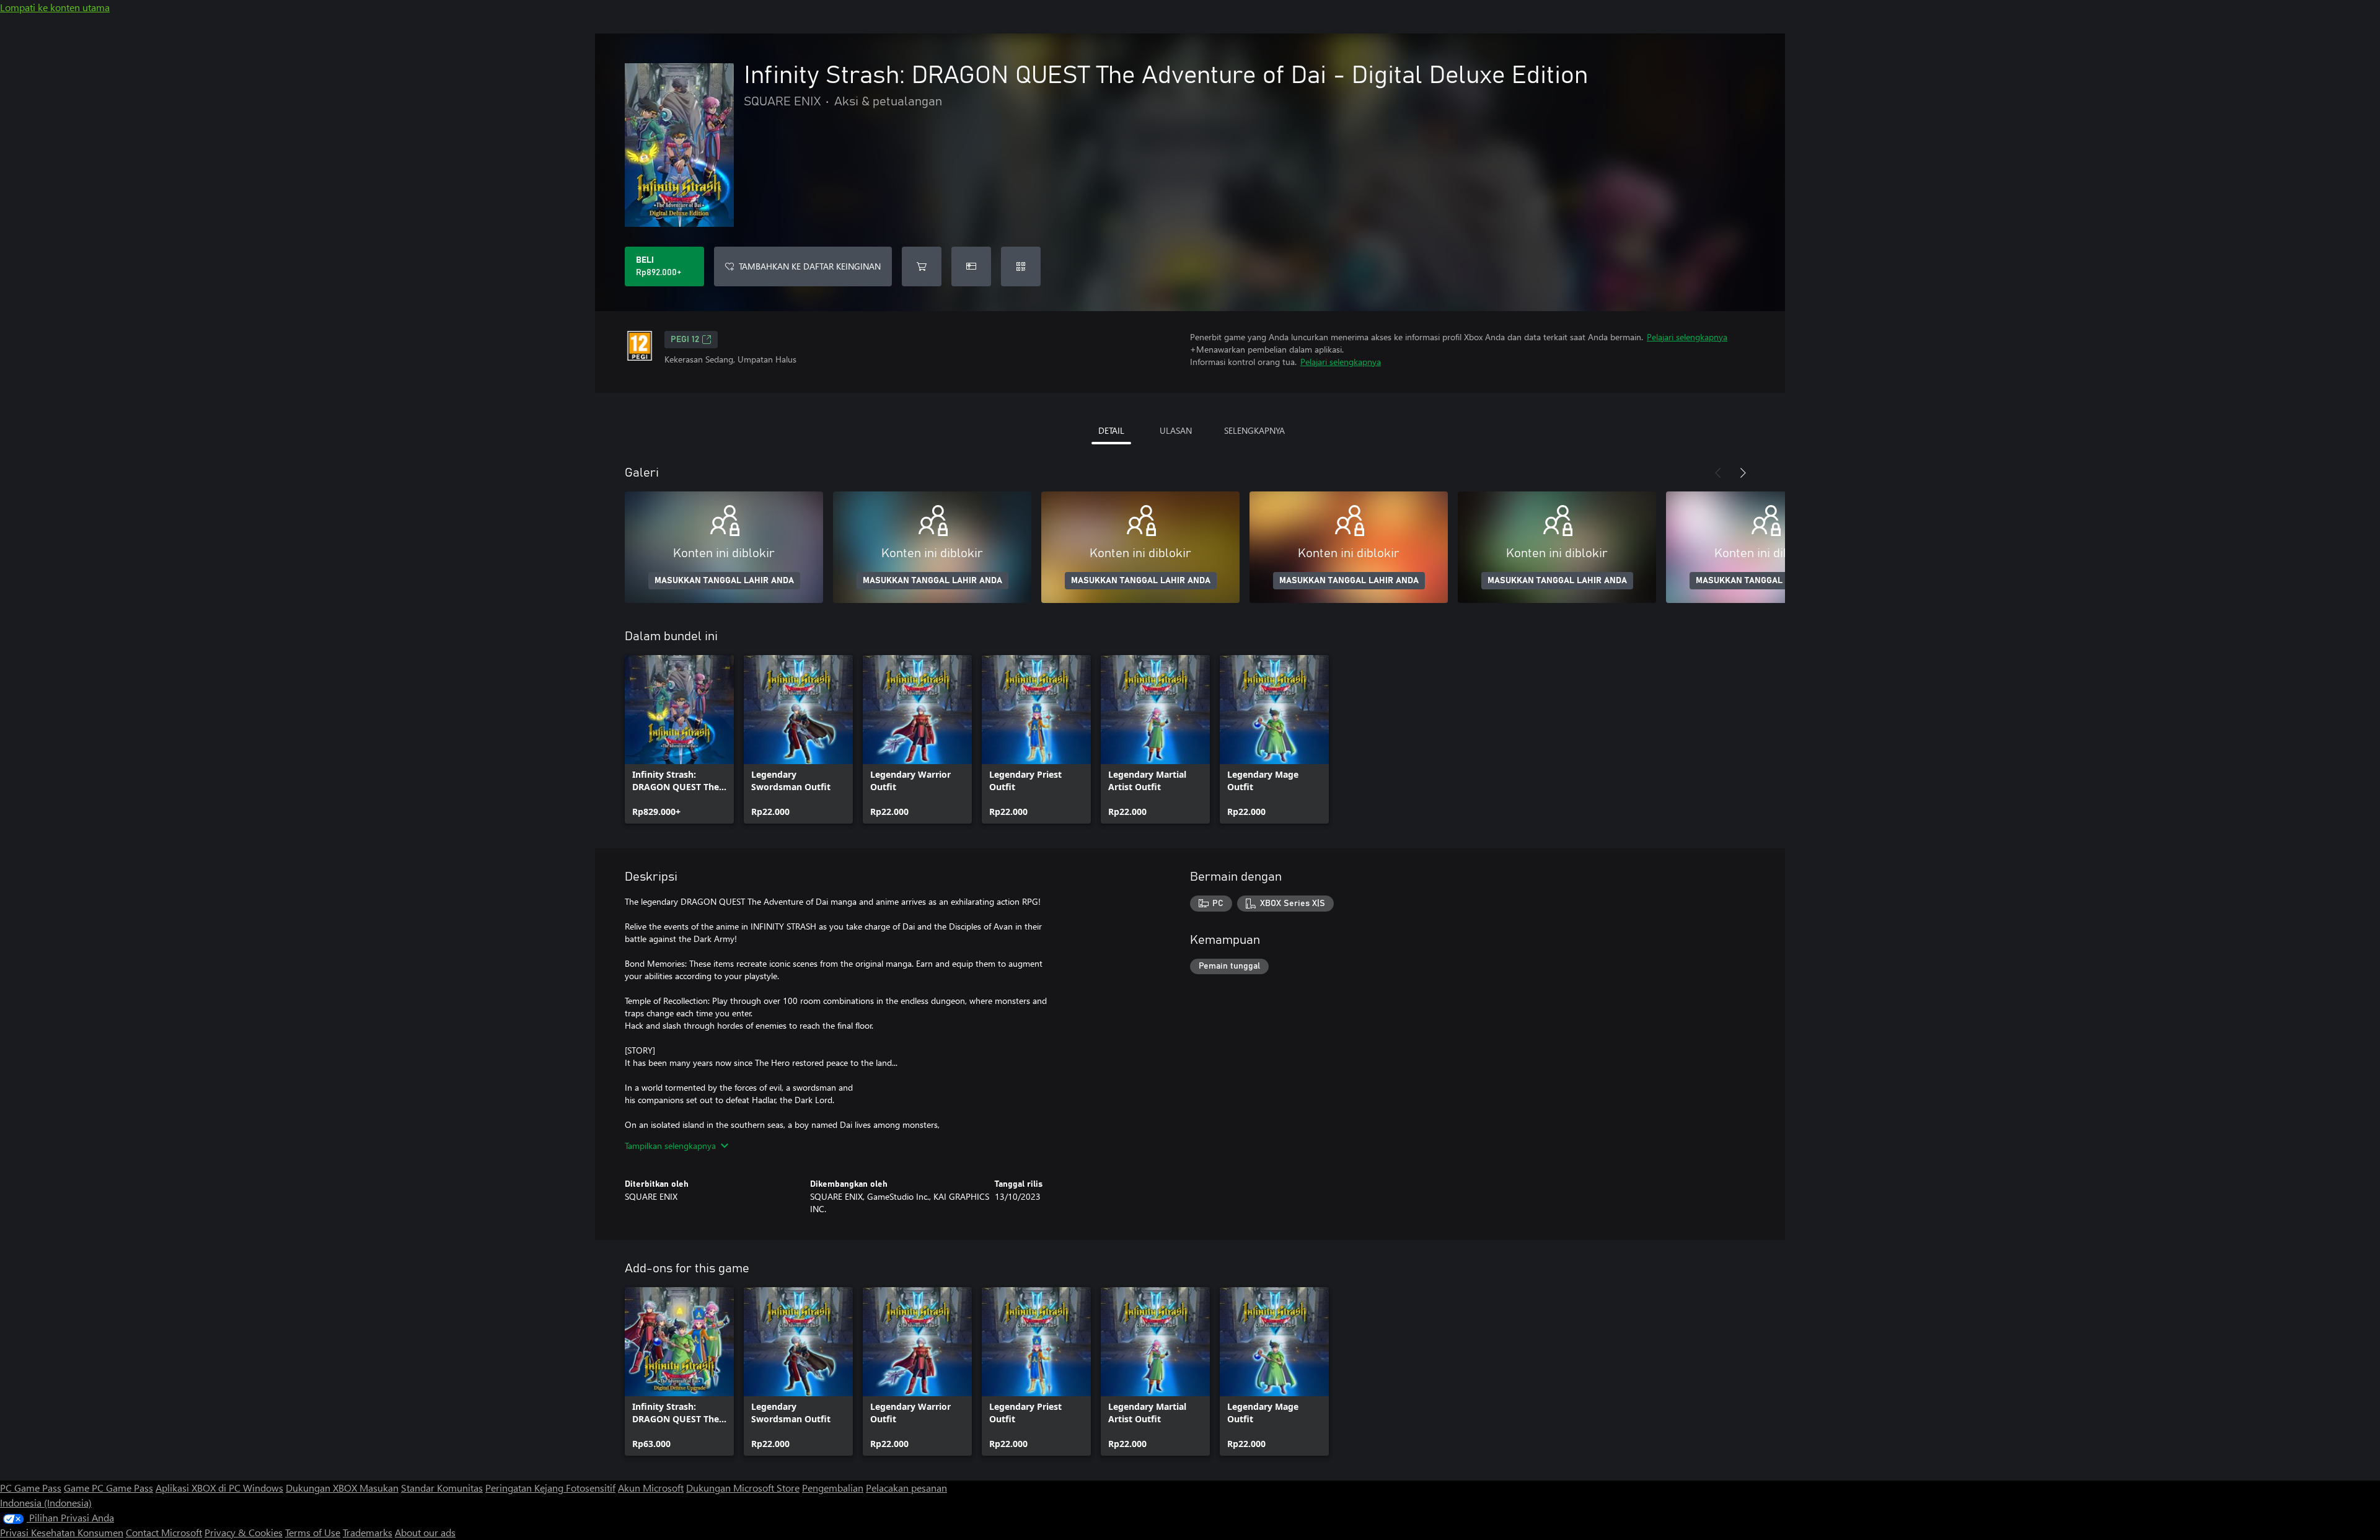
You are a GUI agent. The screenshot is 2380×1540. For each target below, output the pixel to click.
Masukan (379, 1488)
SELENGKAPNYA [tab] (1254, 430)
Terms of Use (313, 1532)
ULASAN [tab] (1176, 430)
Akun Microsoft (651, 1488)
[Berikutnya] (1743, 473)
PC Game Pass (31, 1488)
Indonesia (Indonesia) (46, 1503)
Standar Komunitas (442, 1488)
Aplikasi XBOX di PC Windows (219, 1488)
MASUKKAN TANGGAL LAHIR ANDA (724, 581)
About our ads (425, 1532)
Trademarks (368, 1532)
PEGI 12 (685, 340)
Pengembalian (833, 1488)
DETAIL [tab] (1111, 430)
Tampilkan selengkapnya (670, 1146)
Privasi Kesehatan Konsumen (62, 1532)
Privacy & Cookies (244, 1532)
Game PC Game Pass (108, 1488)
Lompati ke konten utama (55, 7)
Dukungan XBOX (323, 1488)
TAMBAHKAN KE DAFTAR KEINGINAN (810, 266)
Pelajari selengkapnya (1687, 337)
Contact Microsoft (164, 1532)
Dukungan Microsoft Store (743, 1488)
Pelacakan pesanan (906, 1488)
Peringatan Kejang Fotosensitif (550, 1488)
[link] (679, 739)
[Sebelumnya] (1718, 473)
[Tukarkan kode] (1021, 266)
